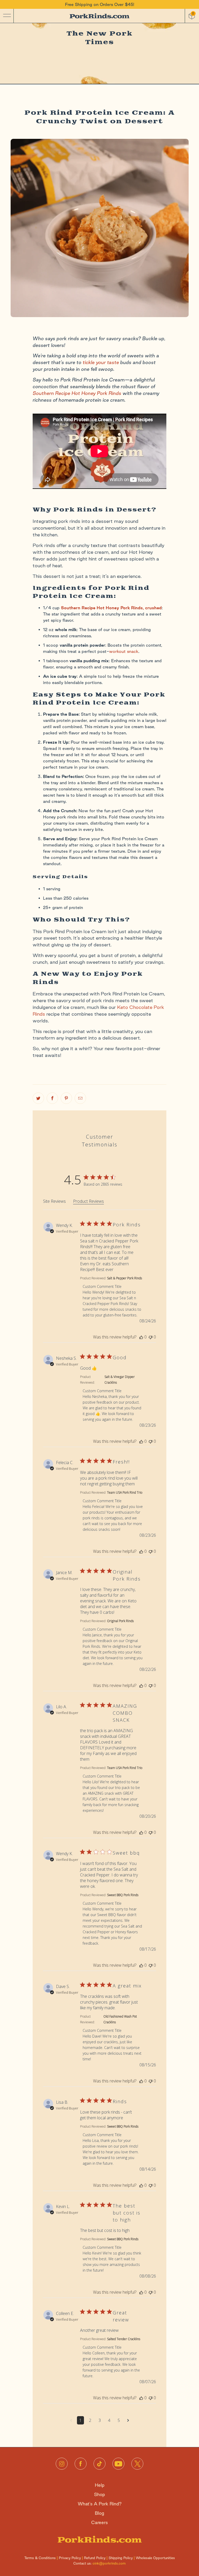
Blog (99, 2513)
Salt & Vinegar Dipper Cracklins (120, 1380)
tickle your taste (101, 362)
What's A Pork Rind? (100, 2504)
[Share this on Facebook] (52, 1098)
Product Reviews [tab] (88, 1201)
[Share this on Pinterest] (66, 1098)
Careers (99, 2522)
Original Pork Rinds (120, 1621)
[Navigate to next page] (128, 2420)
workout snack (124, 651)
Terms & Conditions (40, 2558)
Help (100, 2485)
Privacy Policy (70, 2558)
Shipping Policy (121, 2558)
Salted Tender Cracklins (124, 2339)
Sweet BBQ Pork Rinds (123, 1895)
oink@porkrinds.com (109, 2563)
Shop (99, 2494)
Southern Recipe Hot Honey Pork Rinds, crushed (111, 608)
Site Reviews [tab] (54, 1201)
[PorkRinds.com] (99, 16)
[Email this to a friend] (80, 1098)
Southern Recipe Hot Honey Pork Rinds (77, 393)
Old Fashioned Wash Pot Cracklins (120, 2019)
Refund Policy (95, 2558)
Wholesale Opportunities (155, 2558)
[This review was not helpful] (151, 1337)
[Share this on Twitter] (38, 1098)
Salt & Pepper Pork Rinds (125, 1278)
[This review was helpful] (141, 1337)
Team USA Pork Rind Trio (125, 1492)
